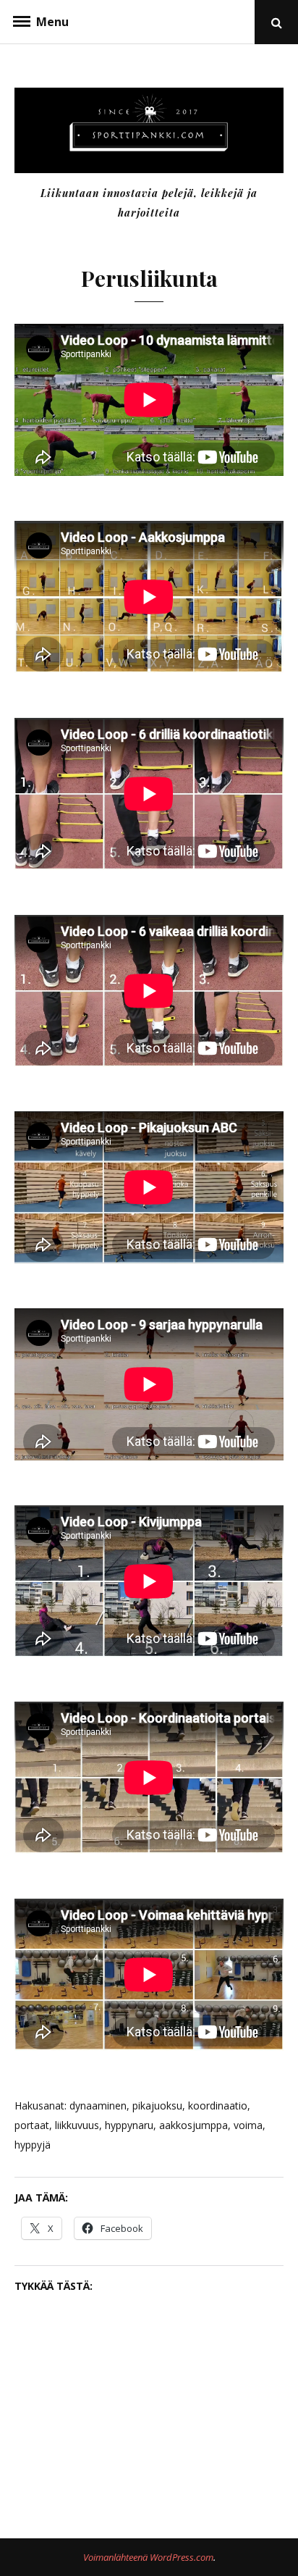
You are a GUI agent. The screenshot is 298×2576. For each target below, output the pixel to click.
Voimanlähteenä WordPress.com (148, 2557)
